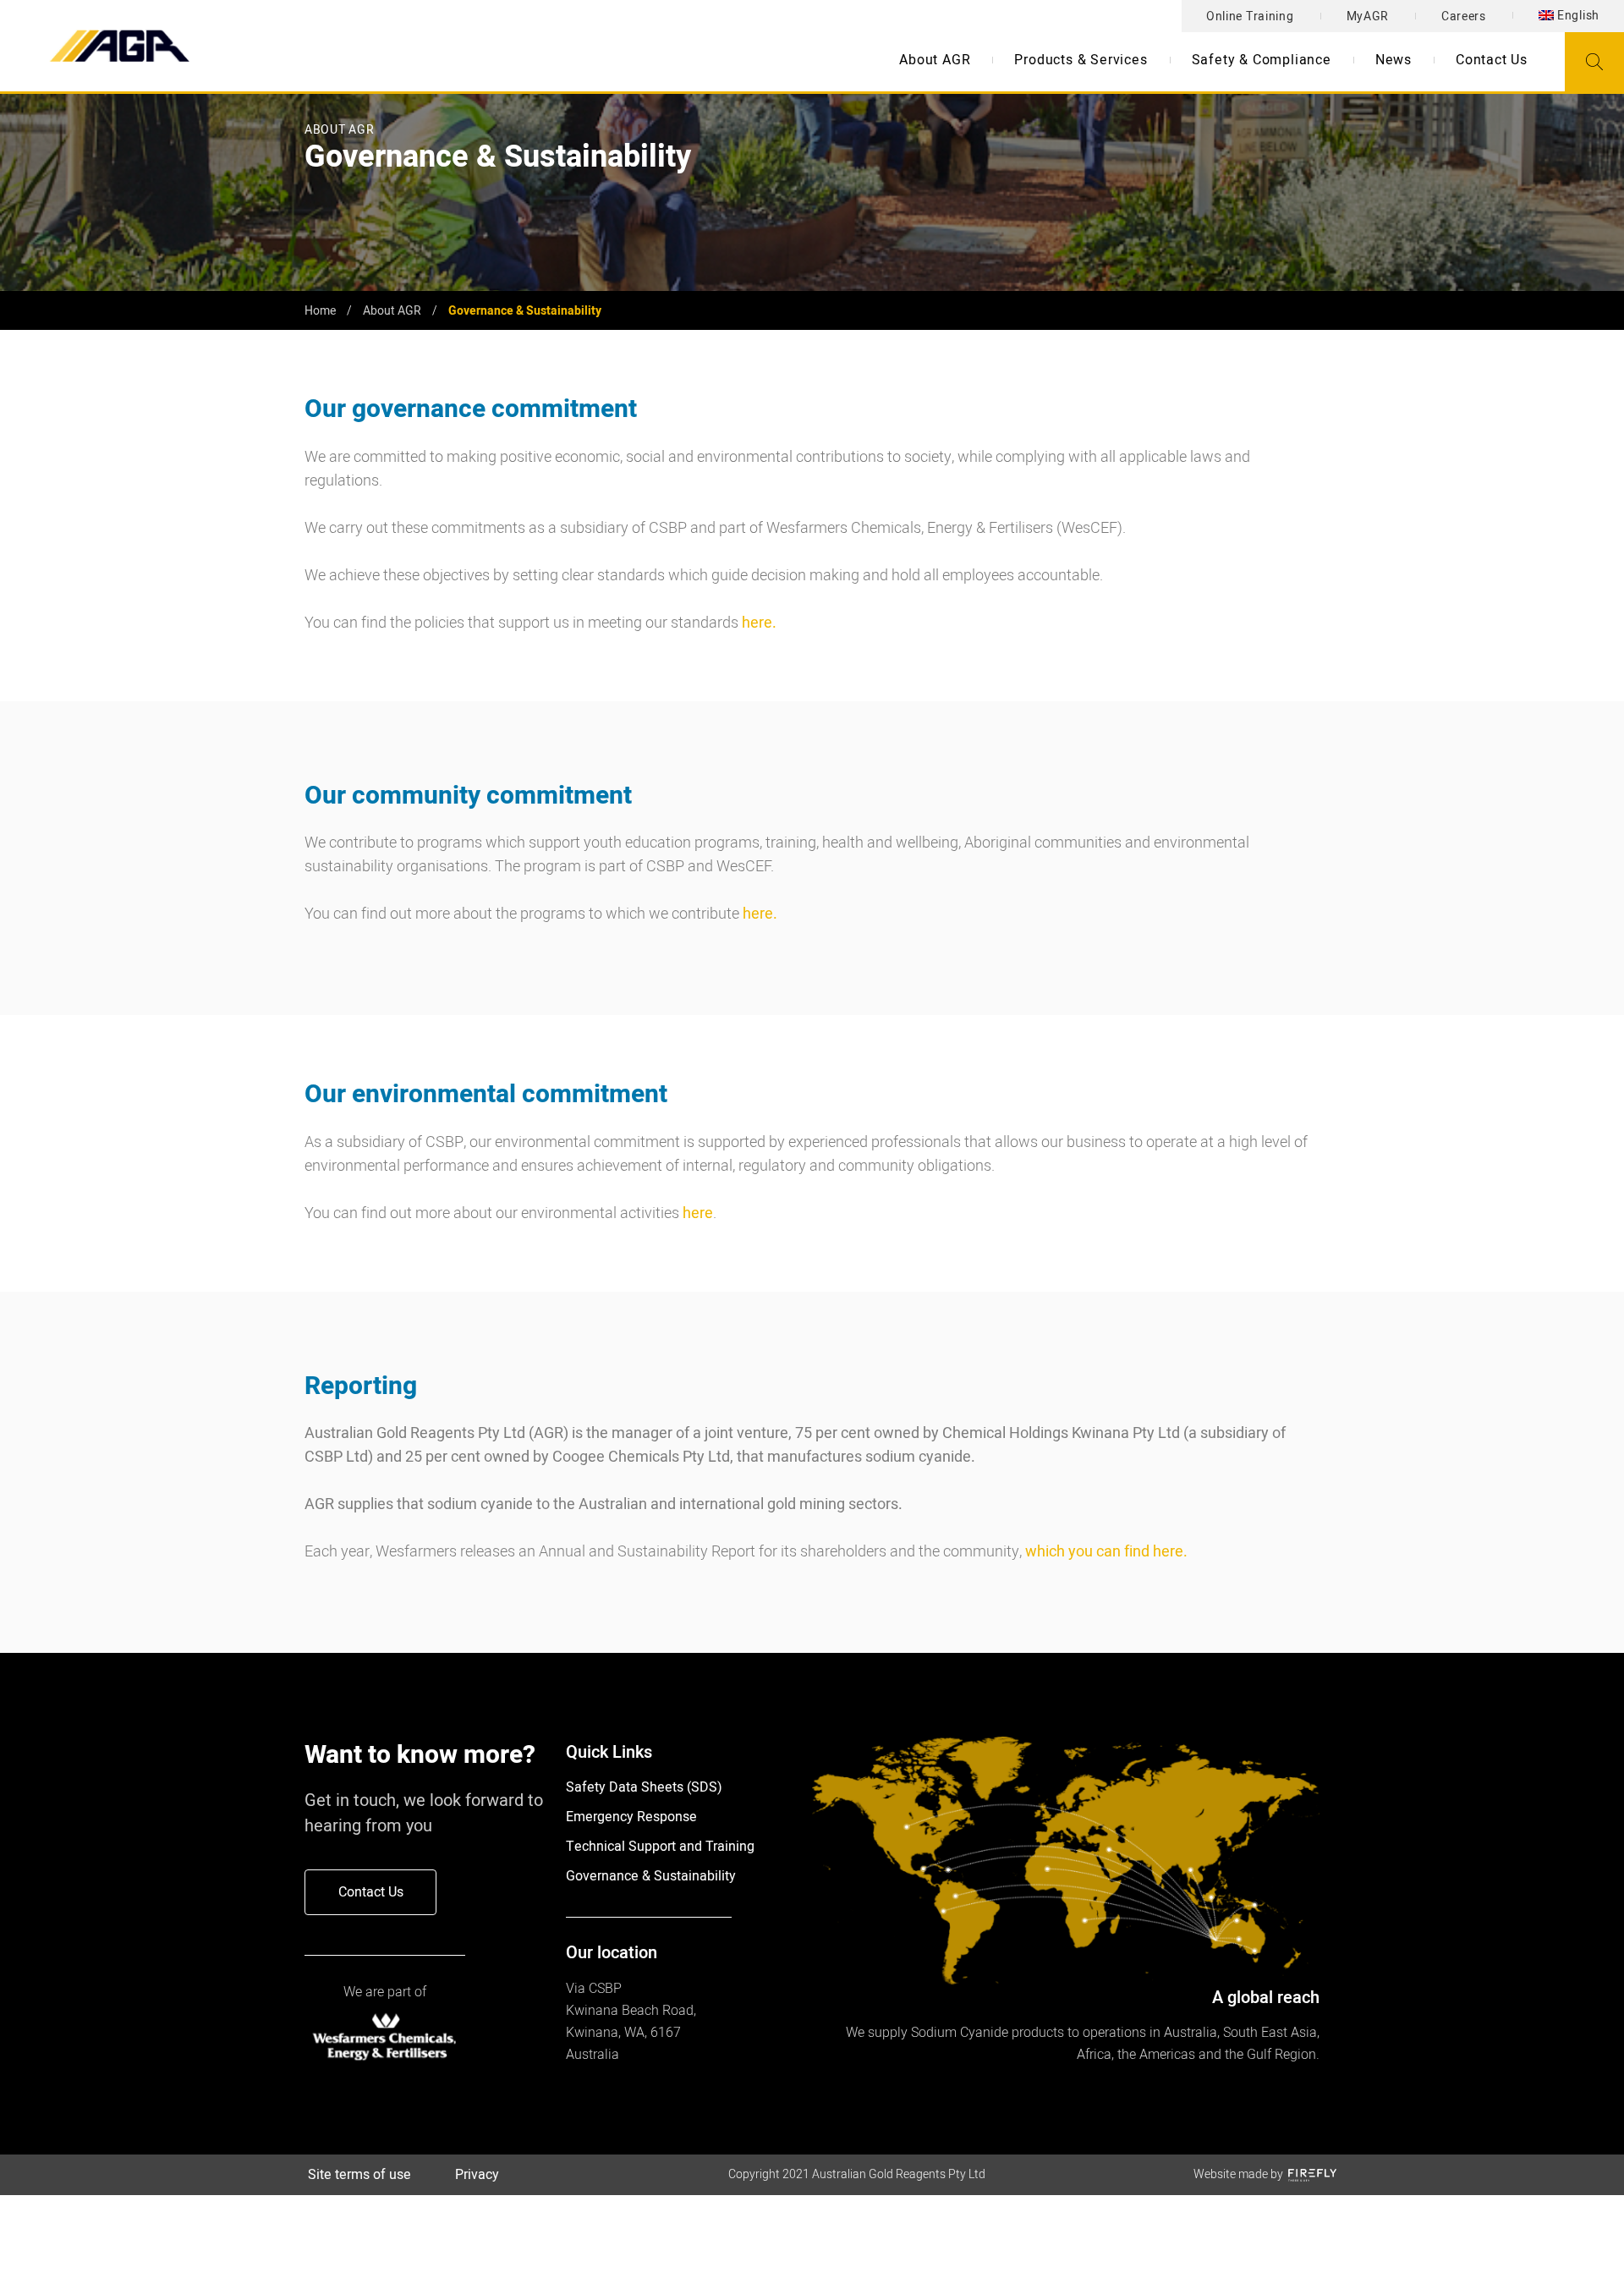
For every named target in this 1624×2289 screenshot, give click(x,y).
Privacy (477, 2175)
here (698, 1213)
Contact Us (1492, 60)
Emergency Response (631, 1817)
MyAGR (1368, 16)
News (1394, 60)
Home (320, 311)
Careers (1464, 16)
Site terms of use (359, 2175)
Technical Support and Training (660, 1847)
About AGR (935, 60)
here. (759, 623)
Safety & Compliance (1262, 60)
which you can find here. (1106, 1552)
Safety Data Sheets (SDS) (644, 1787)
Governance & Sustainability (651, 1876)
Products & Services (1081, 60)
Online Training (1250, 16)
